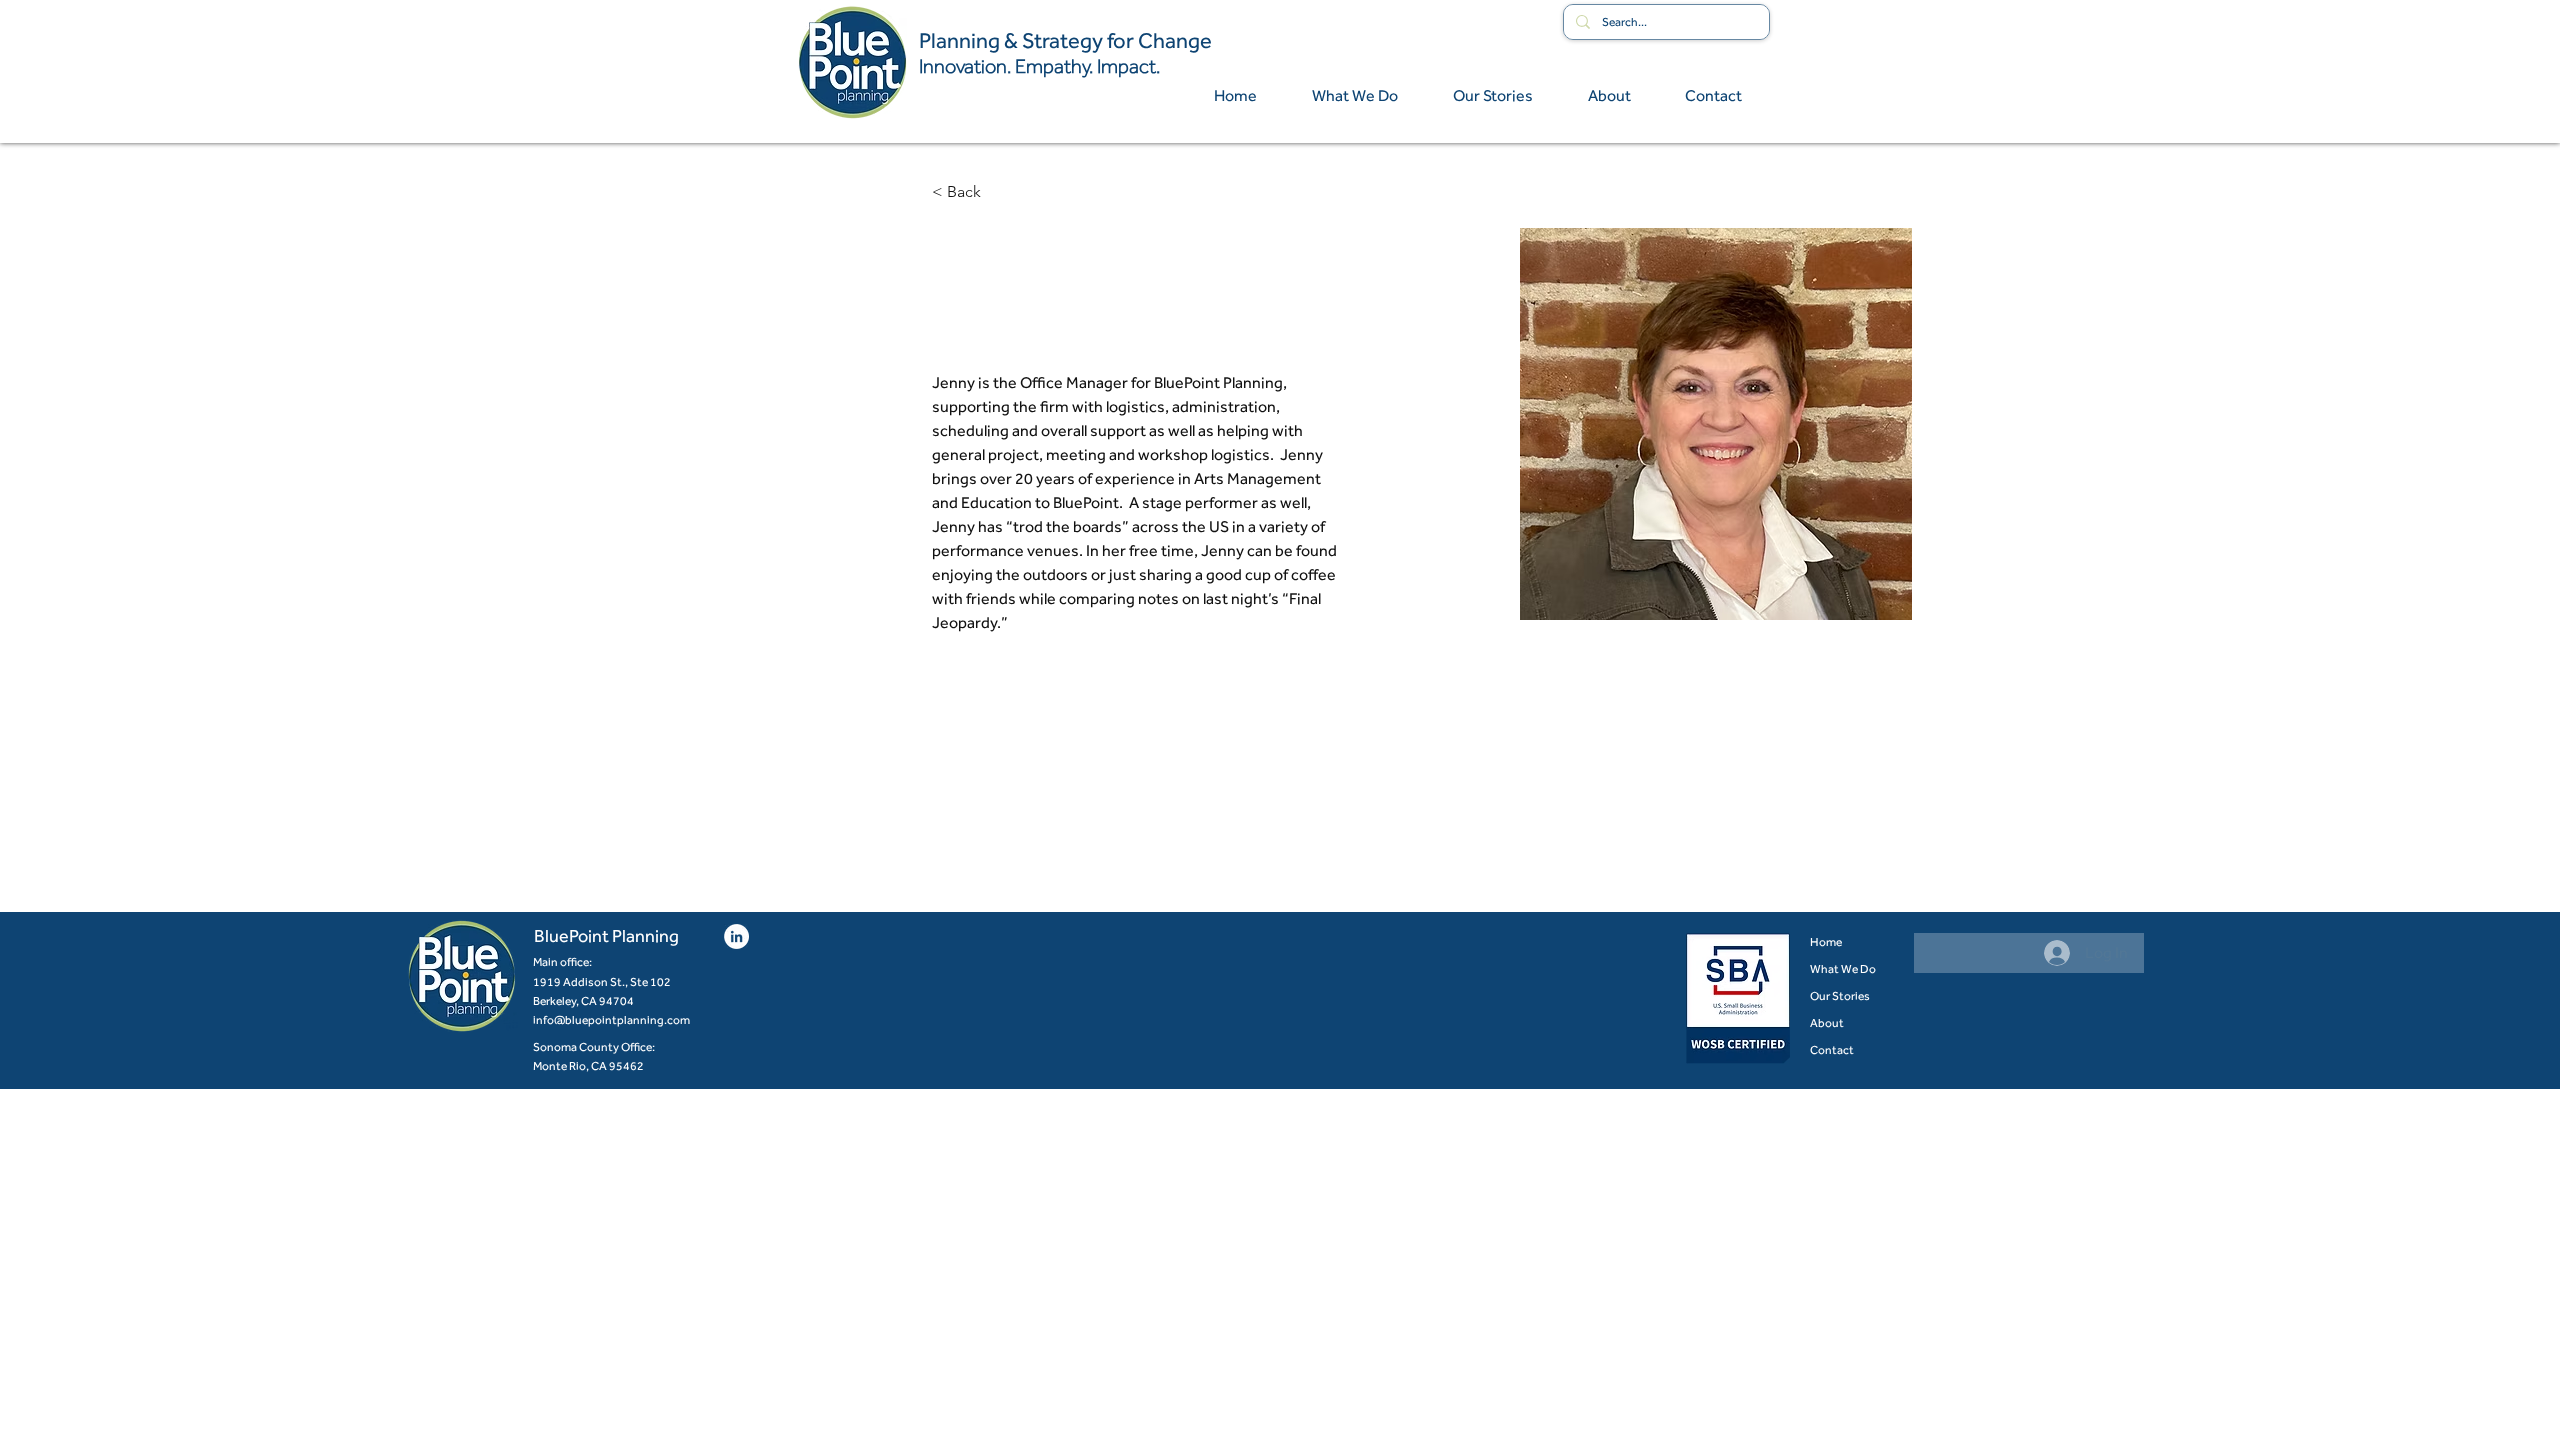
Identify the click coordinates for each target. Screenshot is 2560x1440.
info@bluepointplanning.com (611, 1020)
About (1827, 1023)
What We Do (1843, 969)
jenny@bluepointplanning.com (1027, 812)
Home (1826, 942)
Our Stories (1840, 996)
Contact (1832, 1050)
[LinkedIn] (736, 936)
